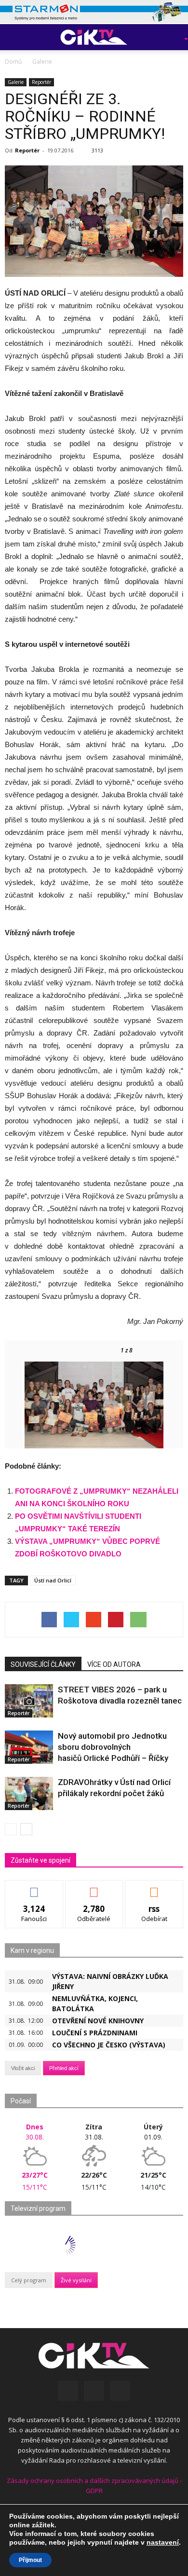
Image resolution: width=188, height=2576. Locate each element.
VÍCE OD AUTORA (114, 1664)
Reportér (41, 82)
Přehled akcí (64, 2068)
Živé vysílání (76, 2280)
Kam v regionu (32, 1950)
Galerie (16, 82)
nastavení (163, 2542)
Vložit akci (23, 2068)
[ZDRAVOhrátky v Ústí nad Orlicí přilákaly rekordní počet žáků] (29, 1793)
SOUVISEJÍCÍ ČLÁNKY (43, 1664)
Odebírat (94, 1888)
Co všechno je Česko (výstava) (109, 2045)
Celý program (29, 2280)
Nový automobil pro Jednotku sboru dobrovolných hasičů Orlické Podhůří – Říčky (113, 1747)
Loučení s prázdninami (95, 2033)
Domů (13, 61)
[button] (172, 37)
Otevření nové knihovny (98, 2021)
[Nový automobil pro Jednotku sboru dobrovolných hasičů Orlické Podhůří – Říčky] (29, 1747)
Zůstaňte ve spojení (40, 1860)
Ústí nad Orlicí (53, 1580)
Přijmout (30, 2560)
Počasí (21, 2101)
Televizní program (38, 2208)
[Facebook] (68, 2391)
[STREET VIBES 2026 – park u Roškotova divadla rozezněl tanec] (29, 1701)
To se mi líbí (34, 1888)
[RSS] (94, 2391)
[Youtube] (120, 2391)
